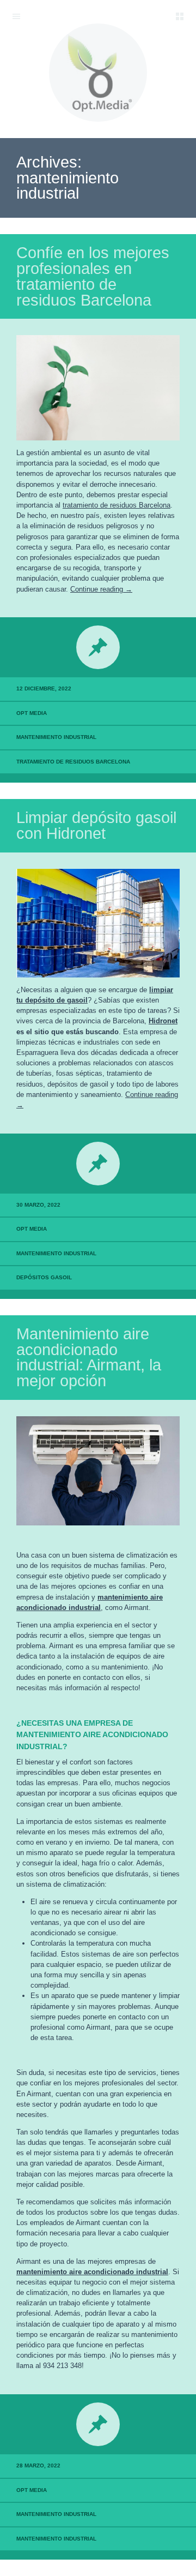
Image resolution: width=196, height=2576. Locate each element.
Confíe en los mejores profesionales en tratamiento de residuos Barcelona (93, 276)
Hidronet (163, 1021)
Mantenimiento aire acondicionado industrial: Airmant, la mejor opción (89, 1357)
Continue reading (101, 589)
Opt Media (32, 713)
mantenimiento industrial (56, 737)
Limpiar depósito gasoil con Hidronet (96, 825)
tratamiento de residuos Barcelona (117, 505)
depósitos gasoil (44, 1277)
